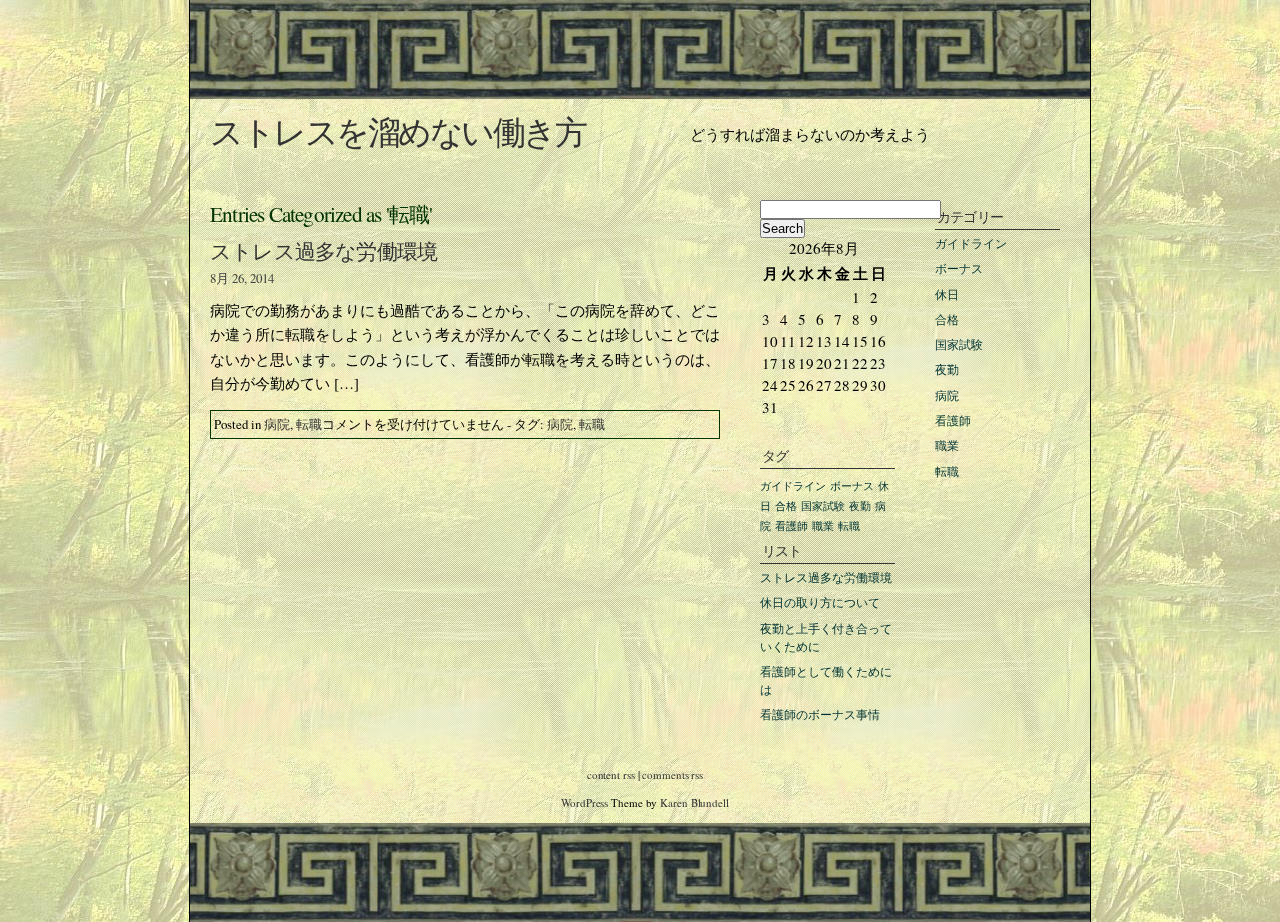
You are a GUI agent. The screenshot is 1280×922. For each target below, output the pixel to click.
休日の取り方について (820, 602)
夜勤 (947, 369)
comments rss (672, 774)
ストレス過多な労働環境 (323, 251)
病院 (277, 424)
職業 (947, 445)
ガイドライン (971, 243)
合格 (947, 319)
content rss (611, 774)
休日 (947, 294)
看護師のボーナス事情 (820, 714)
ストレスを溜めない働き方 (397, 131)
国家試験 (959, 344)
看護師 (953, 420)
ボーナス (959, 268)
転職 (309, 424)
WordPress (584, 802)
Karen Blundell (694, 802)
